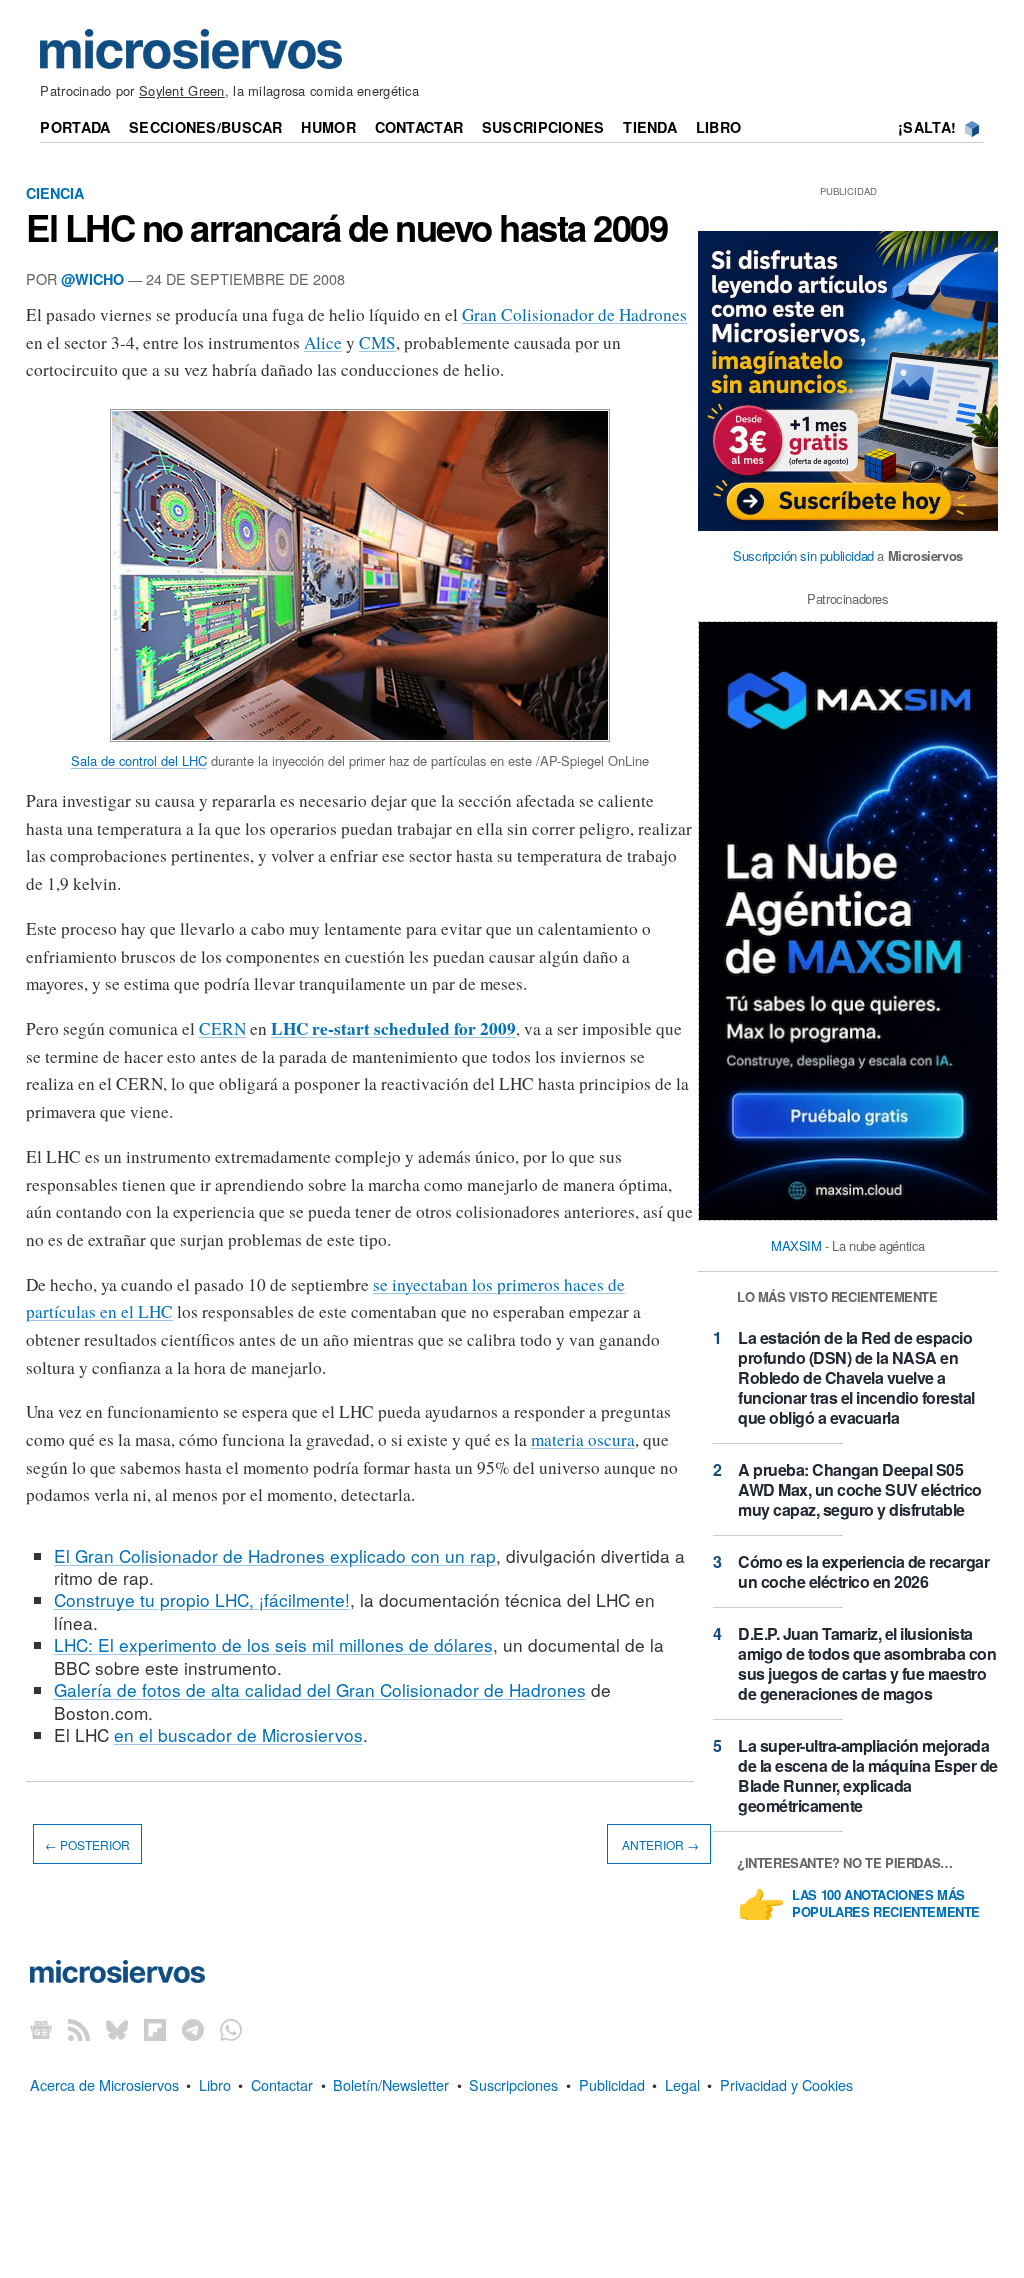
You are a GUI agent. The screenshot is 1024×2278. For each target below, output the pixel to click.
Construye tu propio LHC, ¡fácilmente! (202, 1599)
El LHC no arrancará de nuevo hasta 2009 (346, 227)
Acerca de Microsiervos (104, 2084)
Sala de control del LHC (139, 760)
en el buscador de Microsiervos (238, 1734)
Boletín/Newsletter (391, 2084)
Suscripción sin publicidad (803, 555)
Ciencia (55, 193)
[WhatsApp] (231, 2029)
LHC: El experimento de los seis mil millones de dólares (273, 1644)
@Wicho (92, 279)
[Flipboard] (155, 2029)
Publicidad (612, 2084)
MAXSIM (796, 1245)
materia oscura (583, 1439)
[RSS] (79, 2029)
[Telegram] (193, 2029)
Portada (75, 127)
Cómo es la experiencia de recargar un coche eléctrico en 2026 (863, 1571)
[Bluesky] (117, 2029)
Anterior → (659, 1844)
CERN (222, 1028)
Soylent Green (182, 90)
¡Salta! (927, 127)
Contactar (419, 127)
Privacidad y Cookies (786, 2084)
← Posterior (87, 1844)
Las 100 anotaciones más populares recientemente (886, 1904)
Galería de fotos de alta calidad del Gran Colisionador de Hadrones (320, 1689)
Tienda (650, 127)
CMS (377, 342)
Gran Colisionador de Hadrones (574, 314)
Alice (323, 342)
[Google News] (41, 2029)
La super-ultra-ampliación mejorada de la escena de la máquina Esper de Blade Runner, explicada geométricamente (868, 1775)
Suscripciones (543, 127)
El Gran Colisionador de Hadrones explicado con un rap (275, 1555)
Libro (718, 127)
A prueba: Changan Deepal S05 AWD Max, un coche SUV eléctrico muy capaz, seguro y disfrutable (860, 1489)
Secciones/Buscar (206, 127)
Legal (682, 2084)
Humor (328, 127)
